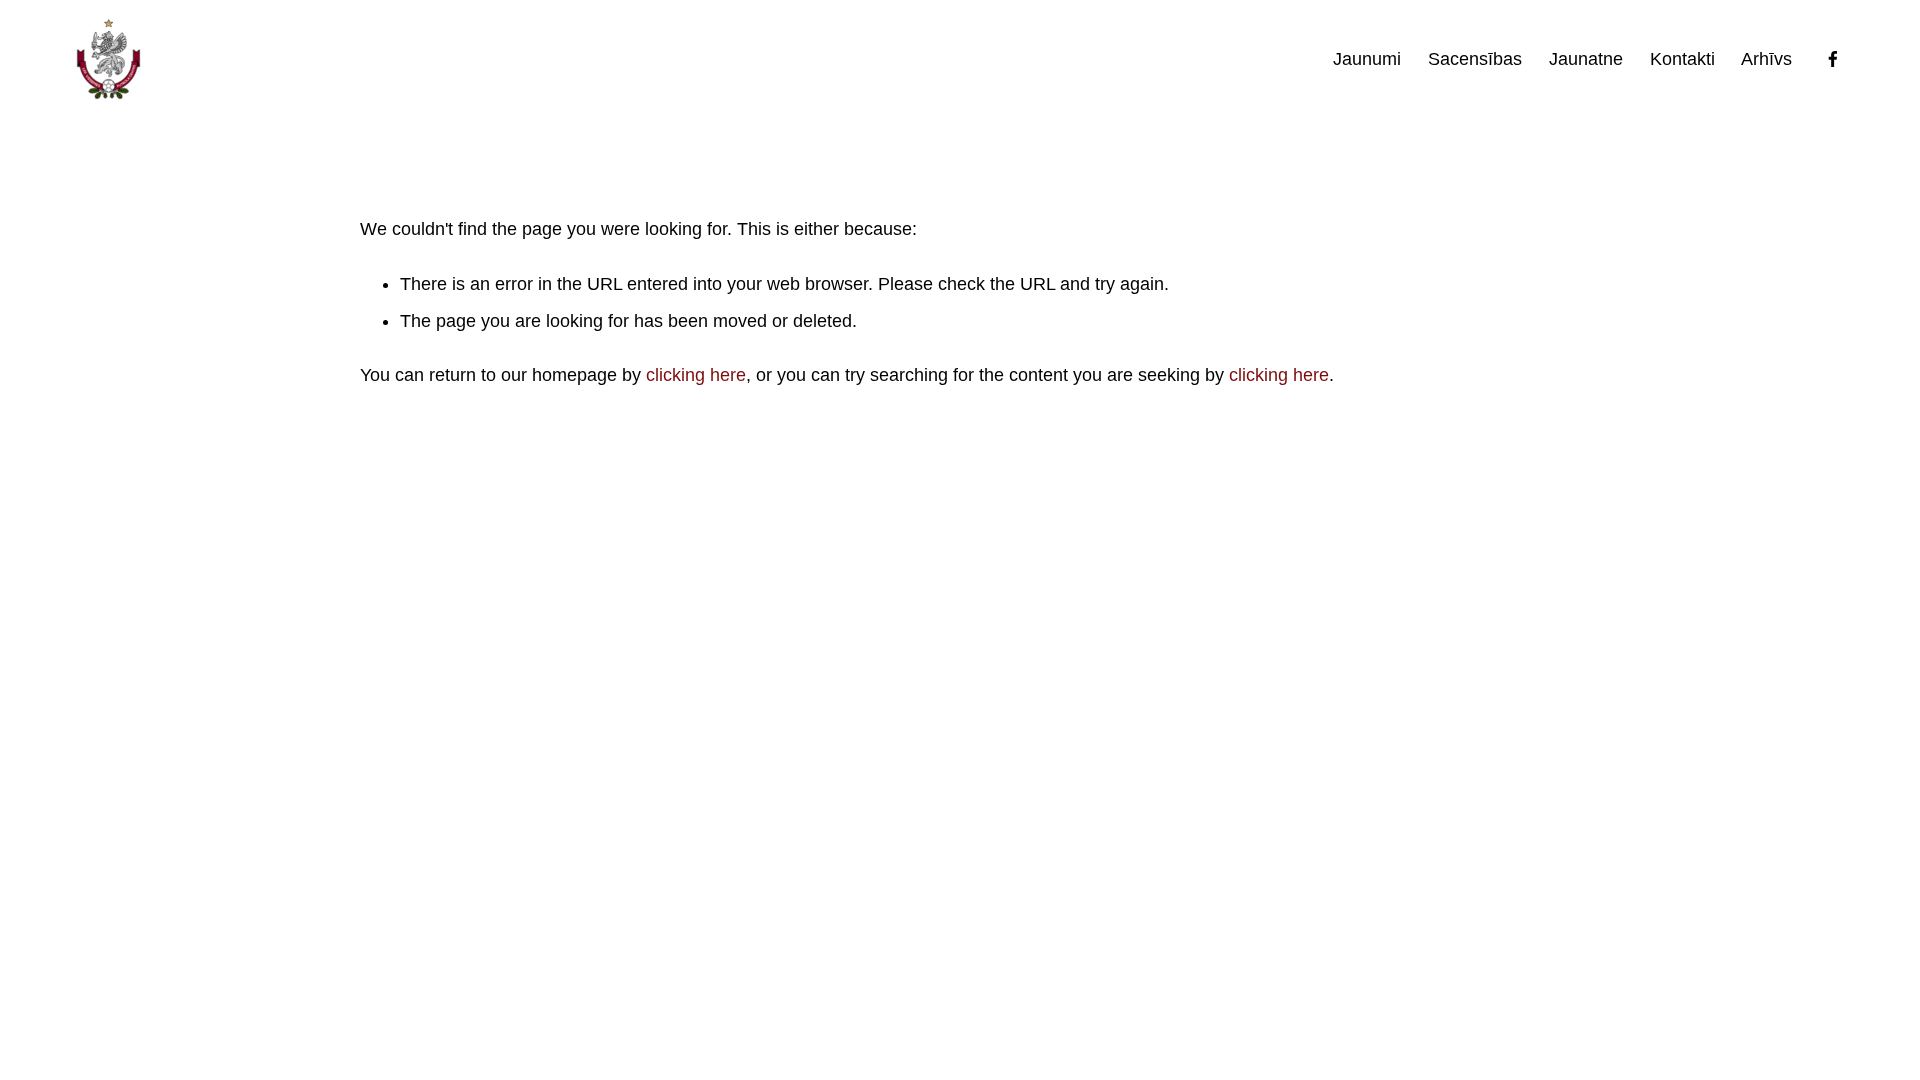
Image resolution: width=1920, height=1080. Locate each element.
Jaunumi (1367, 59)
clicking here (696, 375)
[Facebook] (1833, 59)
